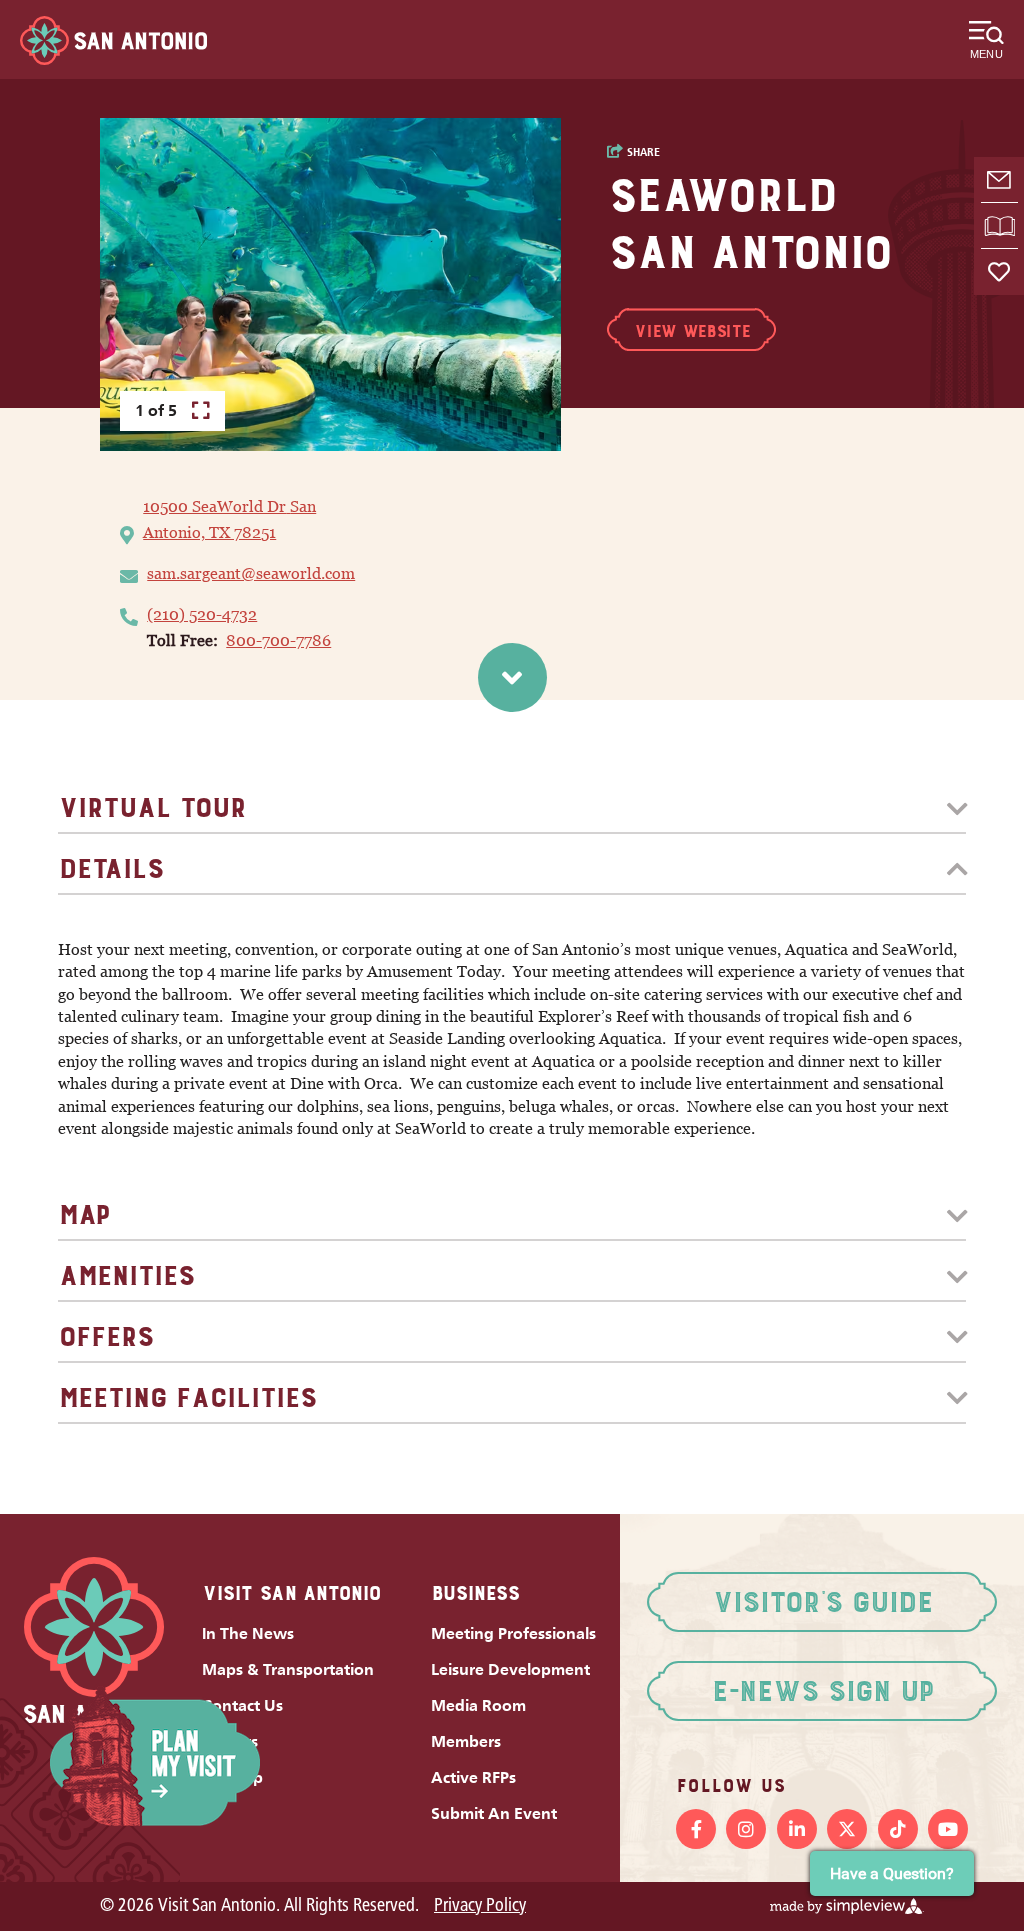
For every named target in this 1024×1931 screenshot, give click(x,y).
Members (466, 1741)
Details (110, 868)
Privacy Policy (480, 1906)
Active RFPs (473, 1777)
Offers (105, 1336)
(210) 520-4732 (202, 614)
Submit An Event (494, 1813)
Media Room (478, 1705)
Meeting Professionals (513, 1633)
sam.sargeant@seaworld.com (251, 573)
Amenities (126, 1275)
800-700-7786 (278, 640)
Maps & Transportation (288, 1669)
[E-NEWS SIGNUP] (999, 180)
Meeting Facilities (187, 1397)
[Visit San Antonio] (113, 40)
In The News (248, 1633)
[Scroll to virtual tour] (512, 677)
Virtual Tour (151, 807)
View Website (691, 331)
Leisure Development (510, 1669)
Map (83, 1214)
